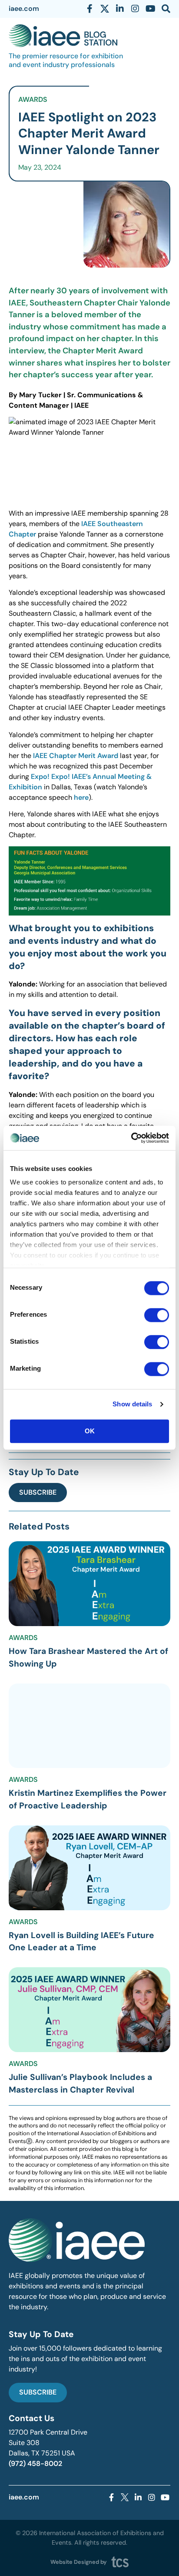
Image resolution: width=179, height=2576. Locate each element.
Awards (33, 99)
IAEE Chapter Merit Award (76, 756)
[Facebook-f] (89, 9)
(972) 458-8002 (35, 2464)
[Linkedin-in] (120, 9)
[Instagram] (135, 9)
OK (90, 1431)
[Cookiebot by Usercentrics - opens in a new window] (131, 1138)
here (81, 797)
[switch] (157, 1315)
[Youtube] (150, 9)
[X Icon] (105, 9)
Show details (132, 1404)
